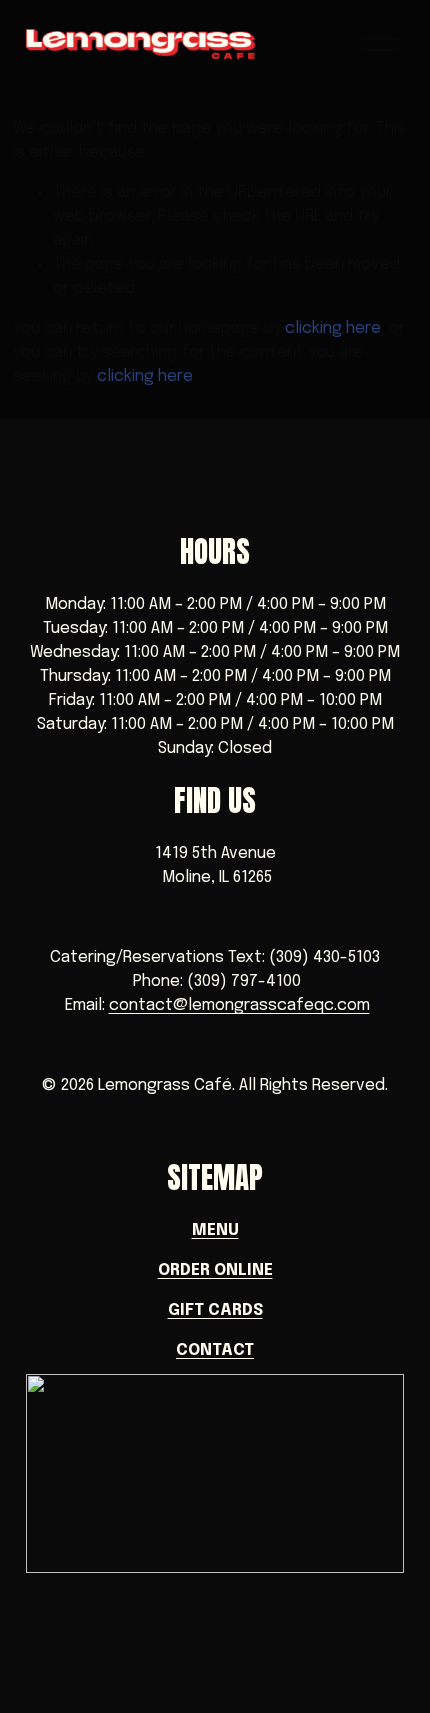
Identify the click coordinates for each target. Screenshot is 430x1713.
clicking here (333, 328)
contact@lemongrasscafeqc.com (239, 1005)
